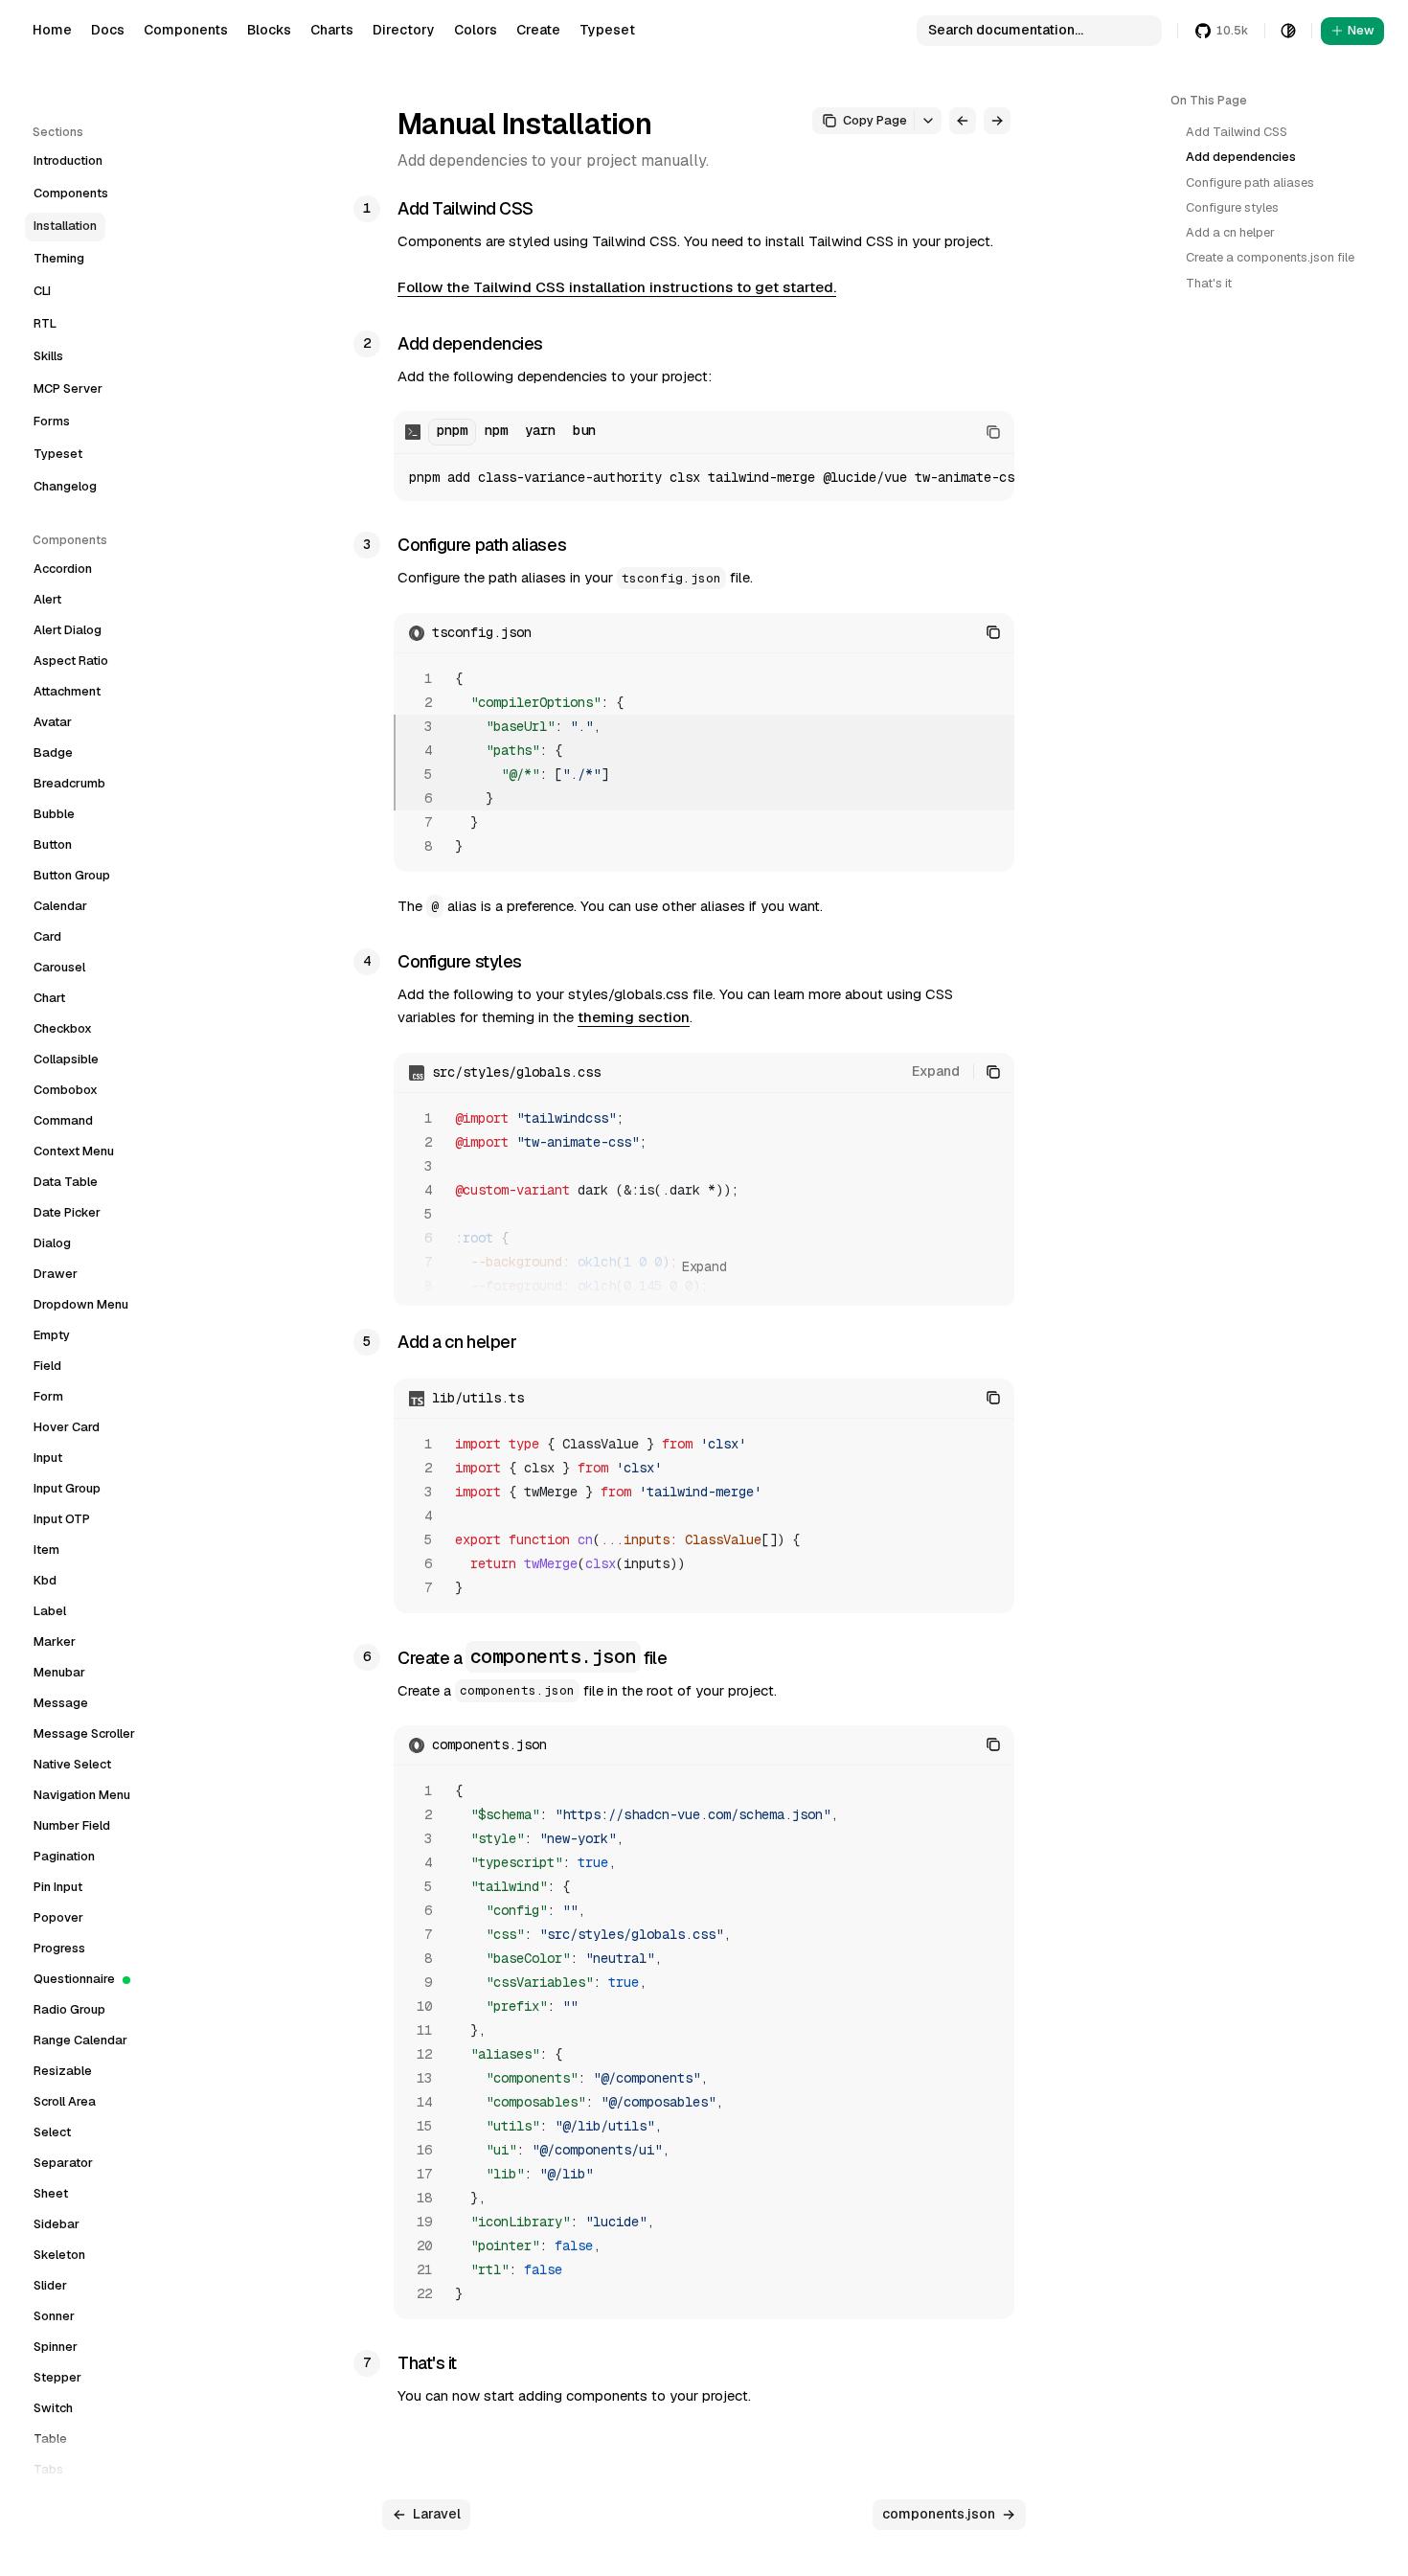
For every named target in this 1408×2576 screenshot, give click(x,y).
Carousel (59, 967)
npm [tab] (496, 430)
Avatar (53, 722)
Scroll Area (65, 2101)
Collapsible (66, 1059)
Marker (55, 1641)
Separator (63, 2163)
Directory (404, 30)
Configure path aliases (1250, 182)
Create (538, 30)
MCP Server (68, 388)
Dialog (52, 1243)
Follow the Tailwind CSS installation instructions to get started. (617, 287)
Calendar (60, 906)
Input (48, 1458)
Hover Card (67, 1427)
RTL (45, 323)
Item (46, 1550)
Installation (65, 226)
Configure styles (1232, 207)
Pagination (64, 1856)
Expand (936, 1071)
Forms (52, 421)
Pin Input (58, 1887)
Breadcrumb (69, 783)
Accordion (63, 569)
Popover (58, 1917)
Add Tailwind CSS (1237, 132)
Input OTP (62, 1519)
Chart (49, 998)
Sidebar (57, 2224)
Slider (50, 2285)
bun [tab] (584, 430)
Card (47, 936)
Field (47, 1366)
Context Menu (74, 1151)
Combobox (66, 1090)
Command (63, 1120)
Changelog (65, 486)
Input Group (67, 1488)
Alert (47, 599)
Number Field (72, 1825)
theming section (634, 1017)
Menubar (59, 1672)
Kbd (45, 1580)
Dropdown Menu (81, 1304)
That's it (1209, 283)
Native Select (72, 1764)
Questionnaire (74, 1979)
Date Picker (67, 1212)
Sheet (51, 2193)
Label (50, 1611)
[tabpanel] (704, 478)
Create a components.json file (1270, 257)
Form (48, 1396)
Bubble (54, 814)
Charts (332, 30)
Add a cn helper (1230, 232)
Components (186, 30)
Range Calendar (80, 2040)
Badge (53, 752)
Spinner (56, 2347)
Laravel (437, 2514)
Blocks (269, 30)
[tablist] (516, 432)
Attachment (67, 691)
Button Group (72, 875)
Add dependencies (1241, 157)
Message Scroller (84, 1733)
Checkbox (63, 1028)
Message (61, 1703)
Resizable (63, 2071)
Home (52, 30)
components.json (939, 2514)
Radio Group (69, 2009)
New (1361, 30)
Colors (476, 30)
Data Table (66, 1182)
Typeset (607, 30)
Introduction (68, 160)
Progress (59, 1948)
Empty (52, 1335)
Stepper (57, 2377)
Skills (48, 356)
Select (52, 2132)
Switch (53, 2408)
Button (53, 844)
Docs (108, 30)
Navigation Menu (82, 1795)
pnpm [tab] (452, 430)
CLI (42, 291)
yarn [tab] (540, 430)
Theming (59, 258)
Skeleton (59, 2255)
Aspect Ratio (71, 661)
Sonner (54, 2316)
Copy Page (875, 120)
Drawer (56, 1274)
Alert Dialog (68, 630)
